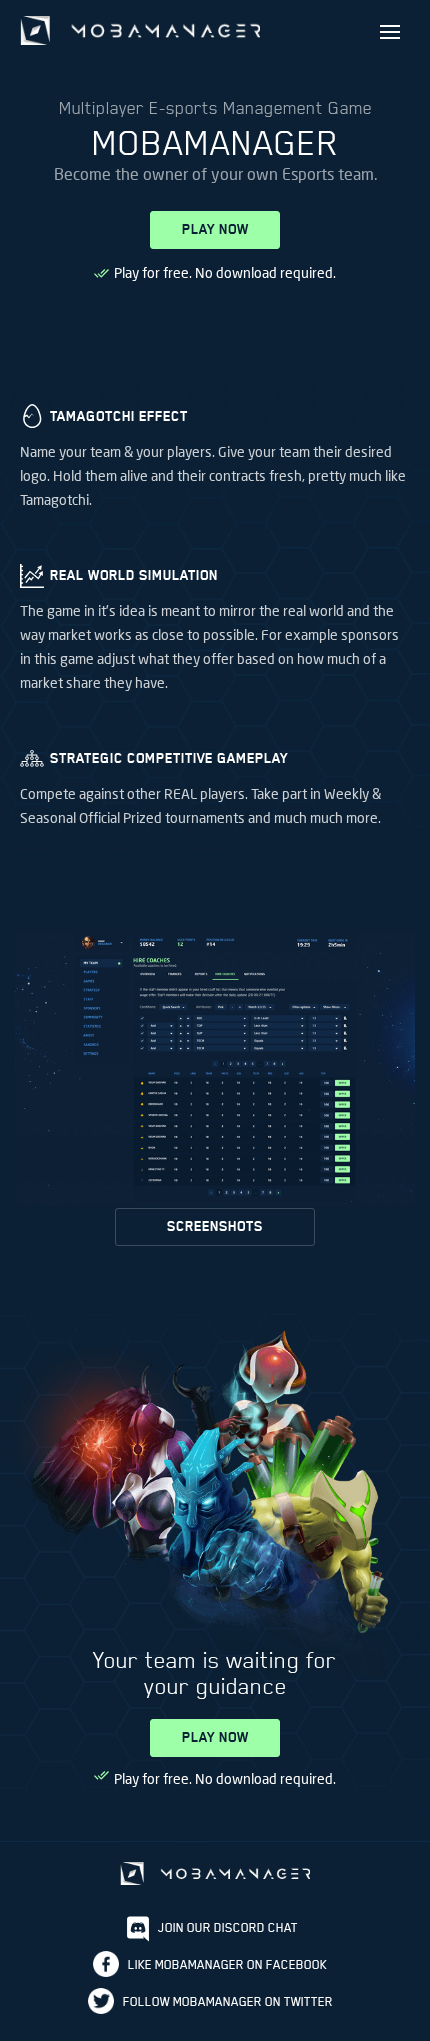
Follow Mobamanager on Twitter (228, 2001)
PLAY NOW (215, 229)
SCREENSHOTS (215, 1226)
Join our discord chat (228, 1927)
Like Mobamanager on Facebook (227, 1964)
